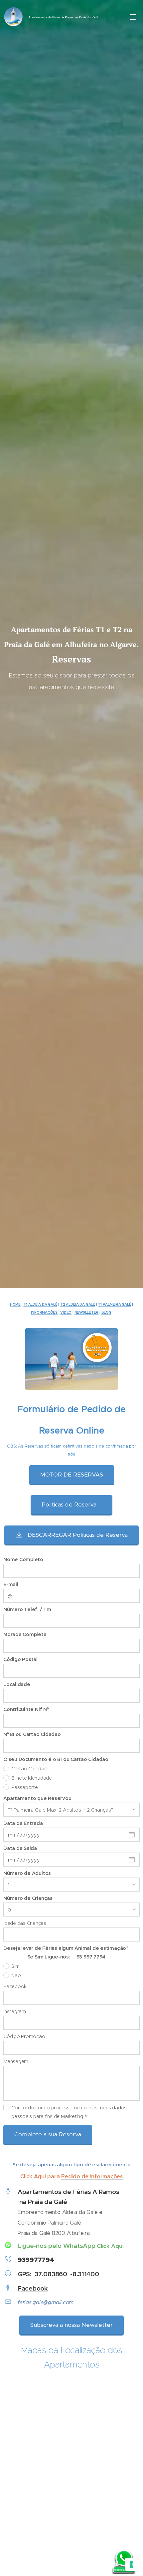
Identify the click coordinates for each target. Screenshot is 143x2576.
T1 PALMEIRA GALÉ (114, 1304)
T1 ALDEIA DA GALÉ (40, 1304)
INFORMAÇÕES (44, 1312)
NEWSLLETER (87, 1312)
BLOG (106, 1312)
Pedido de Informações (92, 2176)
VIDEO (66, 1312)
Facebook (33, 2288)
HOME (15, 1304)
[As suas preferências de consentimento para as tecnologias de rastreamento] (131, 2564)
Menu (133, 17)
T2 (63, 1304)
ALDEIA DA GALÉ (80, 1304)
